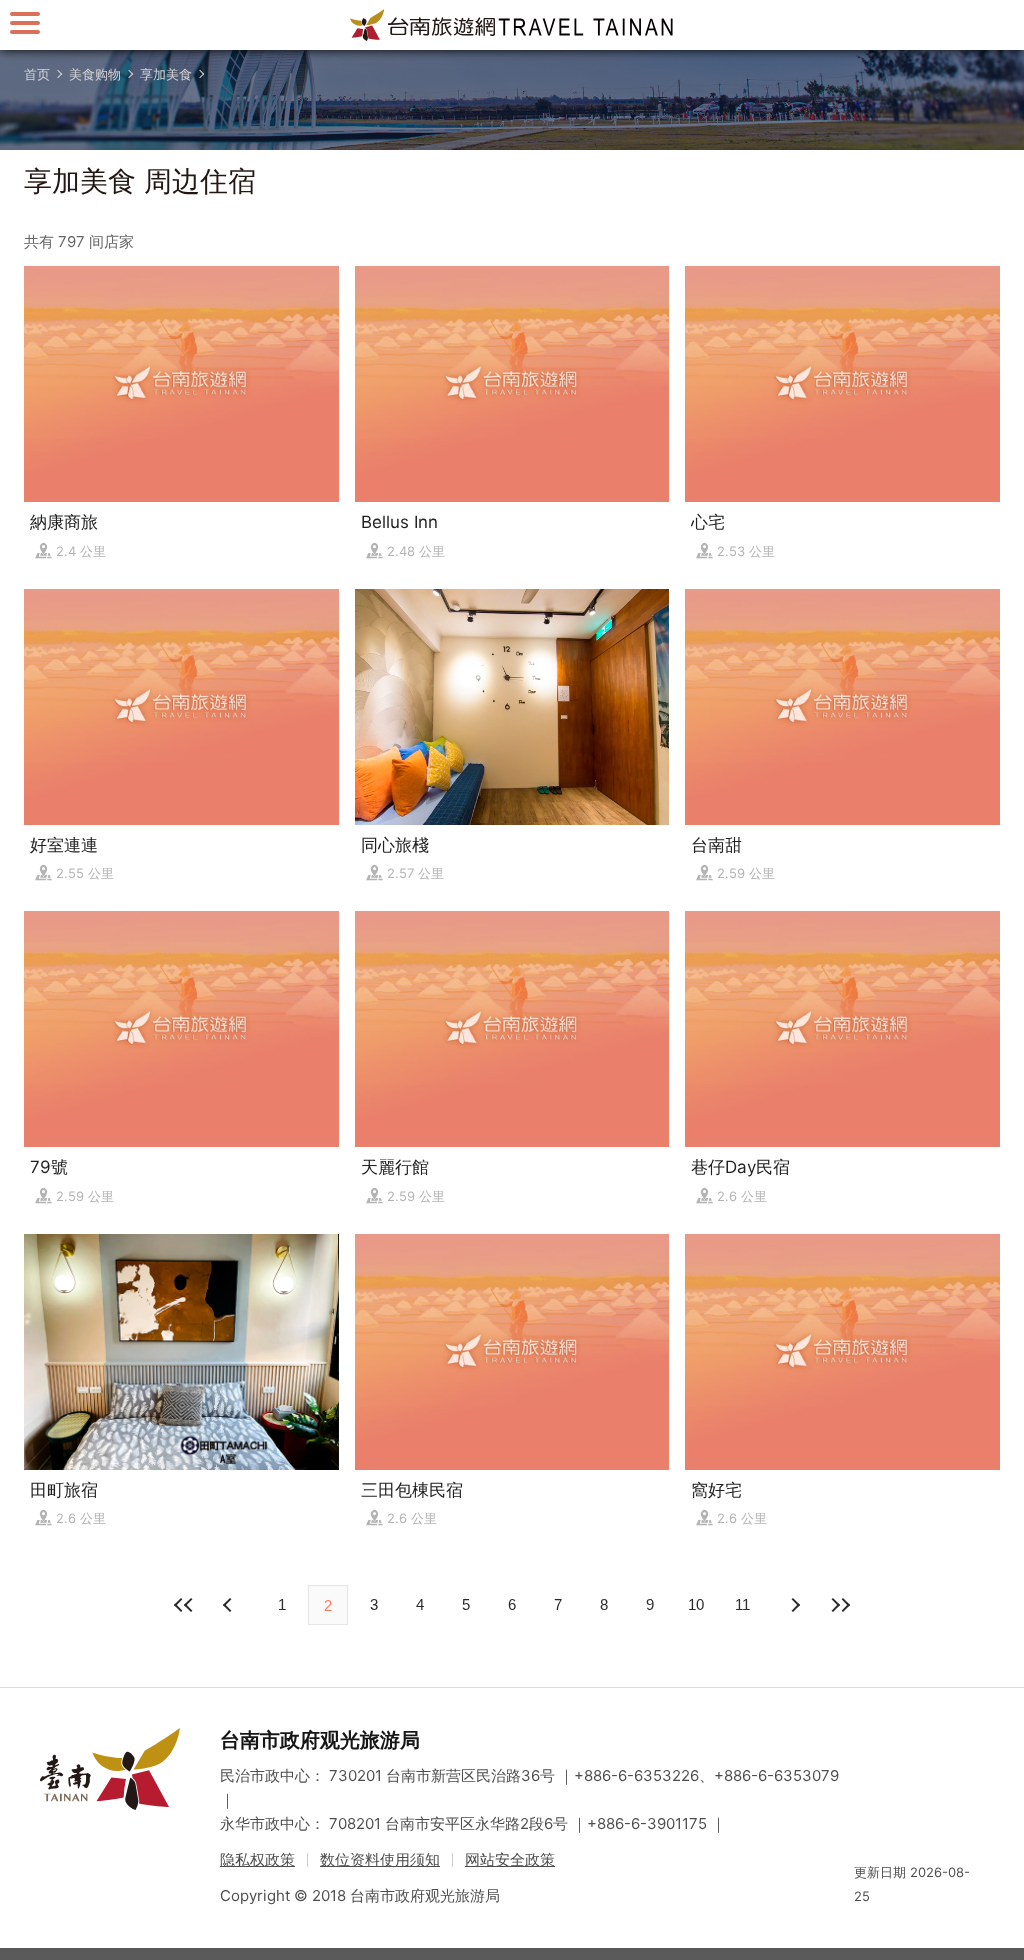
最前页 (184, 1605)
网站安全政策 (510, 1859)
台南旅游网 (512, 25)
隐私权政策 (257, 1859)
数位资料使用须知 (380, 1859)
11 (742, 1604)
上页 (794, 1605)
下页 (230, 1605)
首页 (37, 74)
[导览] (25, 22)
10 (696, 1604)
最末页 (840, 1605)
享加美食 (166, 74)
